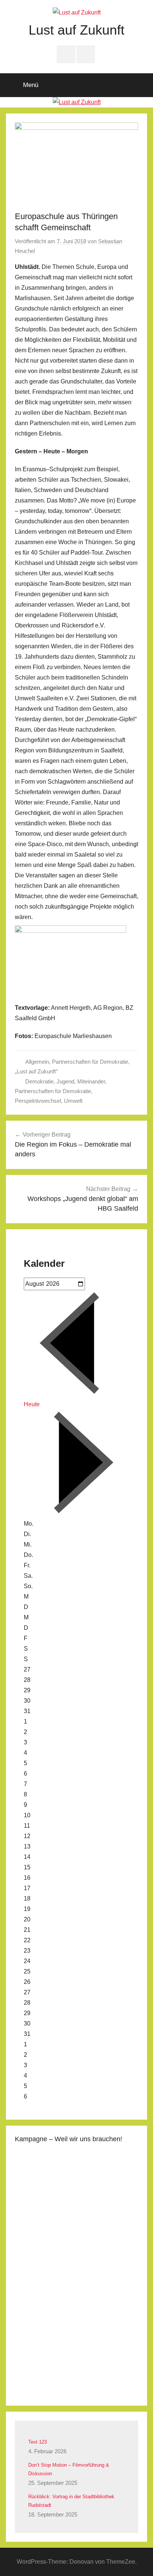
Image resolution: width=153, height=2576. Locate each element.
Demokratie (39, 1081)
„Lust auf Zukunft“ (36, 1071)
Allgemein (37, 1062)
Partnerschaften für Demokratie (90, 1062)
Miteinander (91, 1081)
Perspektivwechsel (38, 1101)
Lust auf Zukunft (76, 30)
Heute (32, 1404)
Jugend (65, 1081)
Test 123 (38, 2442)
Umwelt (73, 1101)
